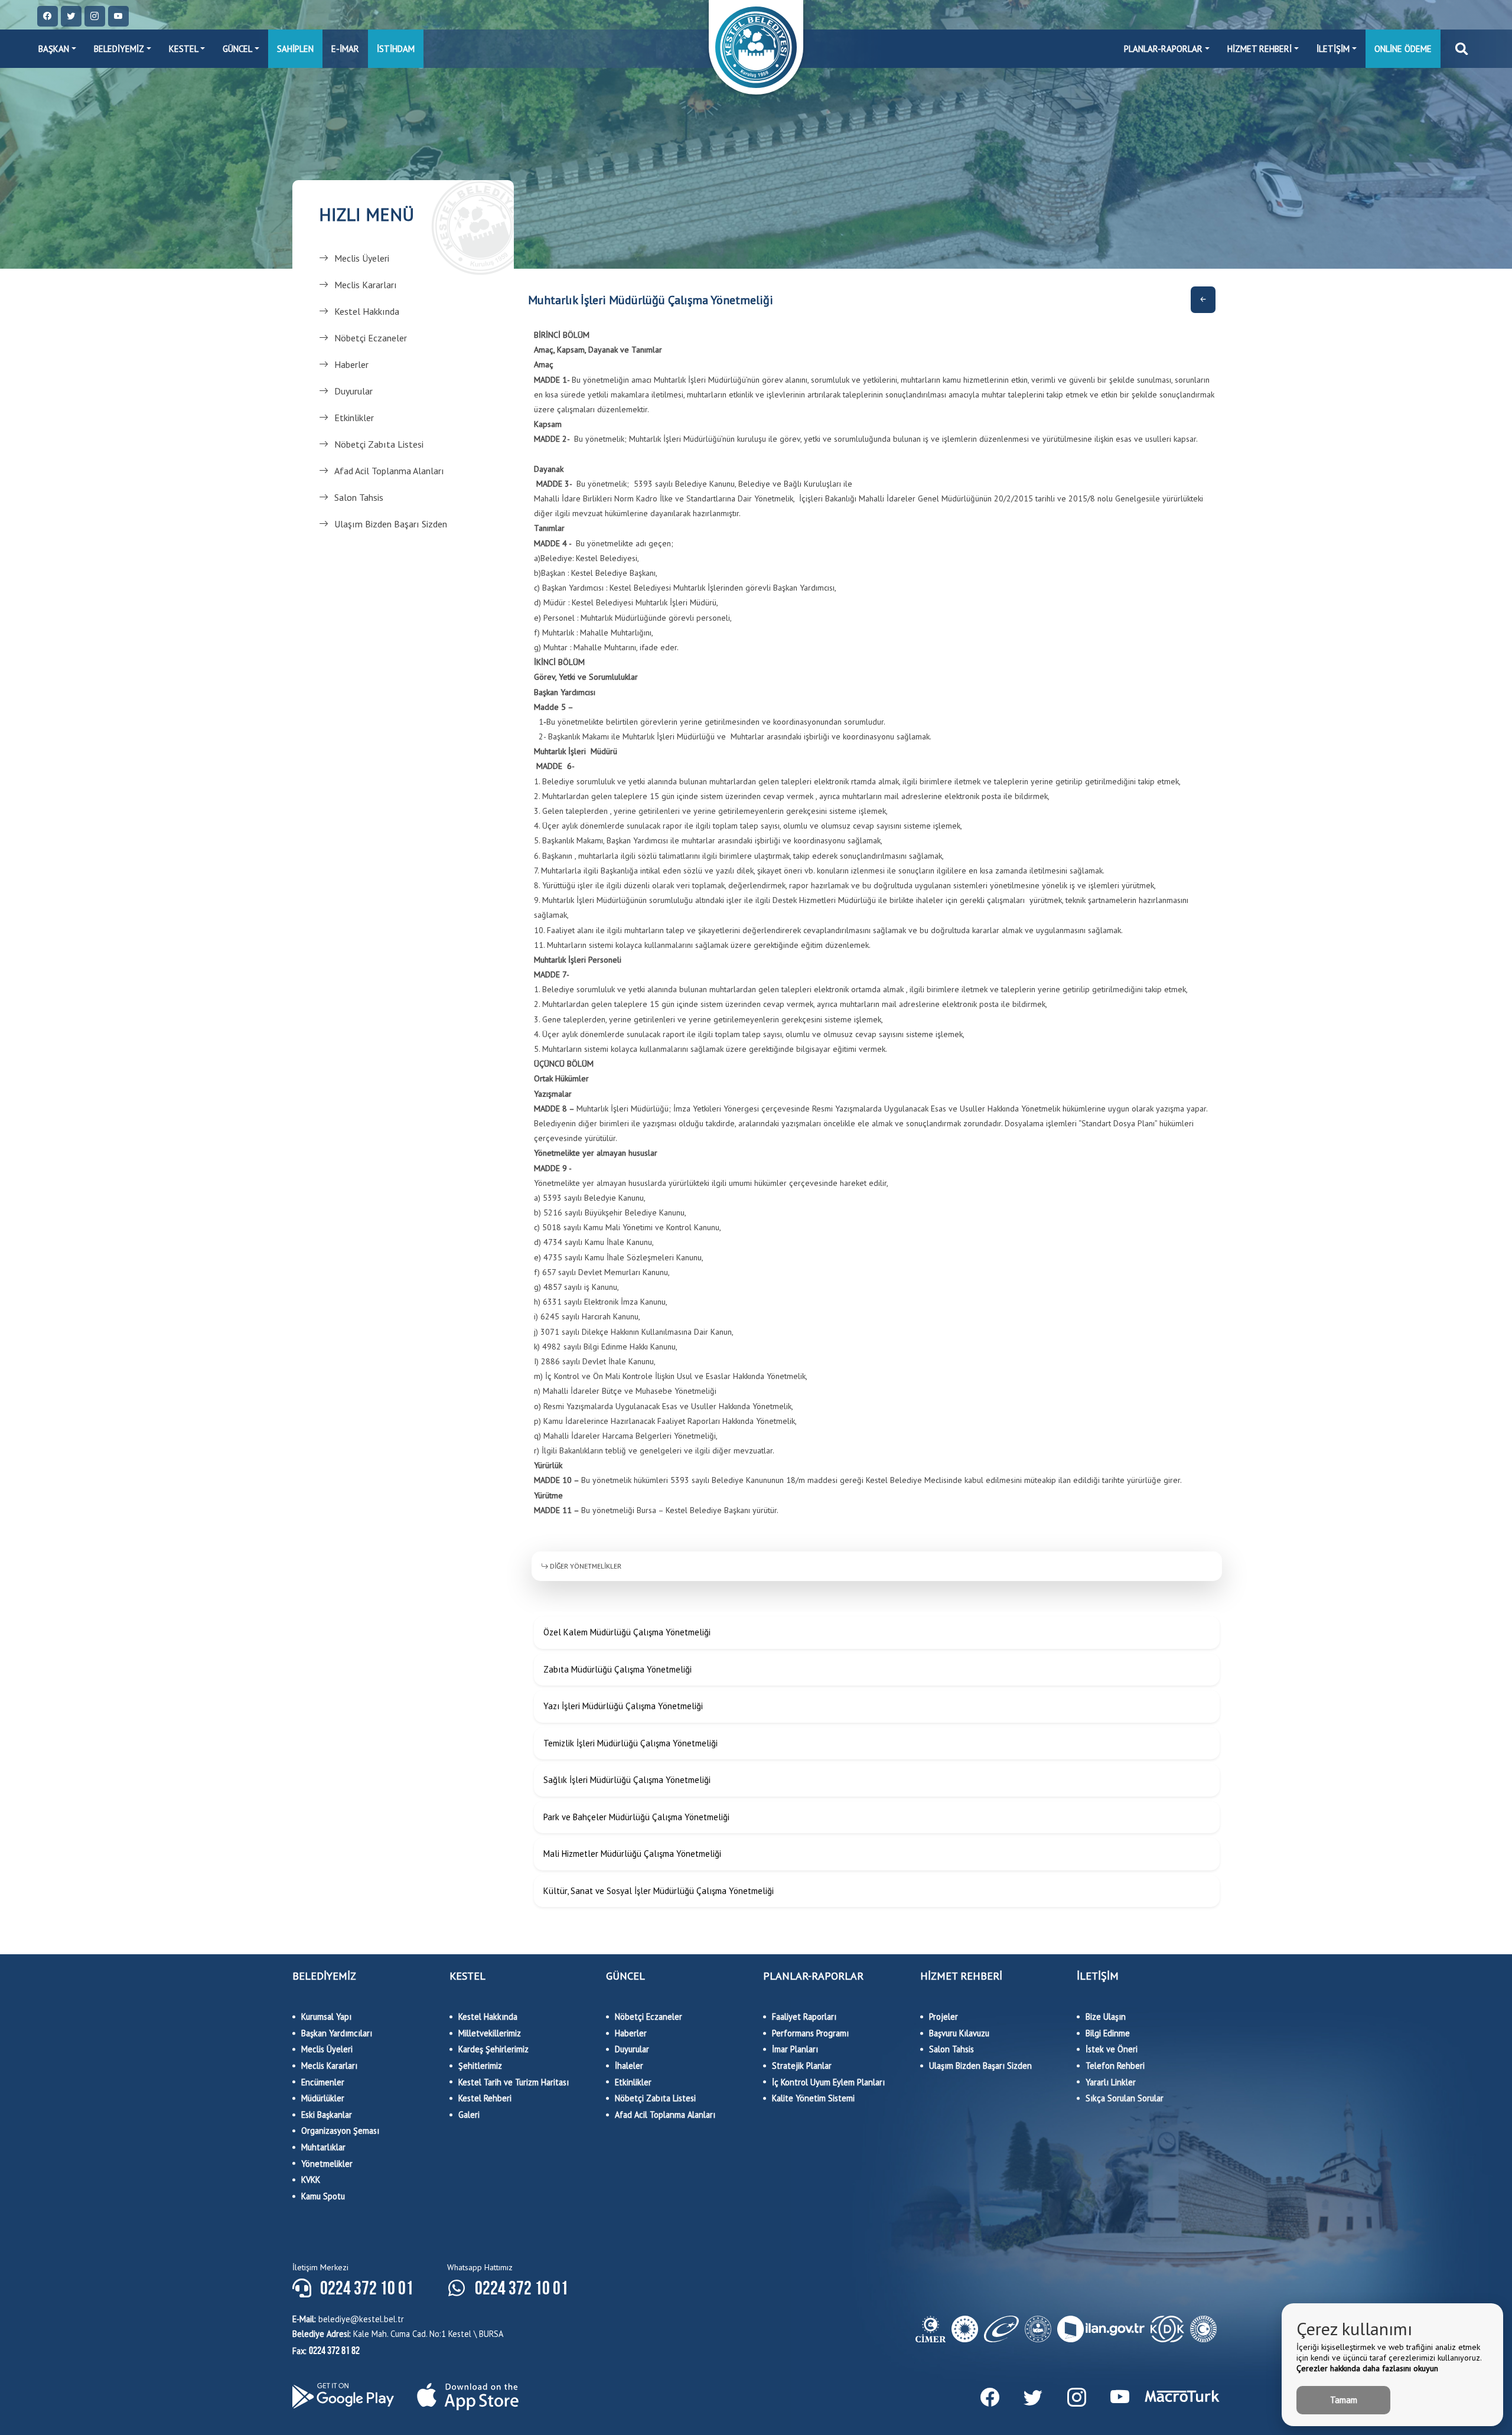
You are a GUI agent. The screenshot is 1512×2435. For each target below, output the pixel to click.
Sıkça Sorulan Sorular (1125, 2098)
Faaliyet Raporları (804, 2017)
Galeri (469, 2115)
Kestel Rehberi (485, 2098)
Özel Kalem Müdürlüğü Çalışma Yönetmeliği (627, 1632)
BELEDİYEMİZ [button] (119, 49)
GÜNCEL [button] (237, 49)
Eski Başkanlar (327, 2115)
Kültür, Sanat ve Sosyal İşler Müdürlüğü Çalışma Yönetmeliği (659, 1891)
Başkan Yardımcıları (337, 2033)
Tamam (1344, 2400)
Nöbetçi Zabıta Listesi (379, 444)
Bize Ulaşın (1106, 2017)
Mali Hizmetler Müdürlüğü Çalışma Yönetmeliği (632, 1854)
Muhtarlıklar (323, 2147)
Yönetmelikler (327, 2164)
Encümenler (323, 2082)
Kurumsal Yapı (326, 2017)
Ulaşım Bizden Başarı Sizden (391, 524)
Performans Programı (810, 2033)
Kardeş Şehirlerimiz (493, 2049)
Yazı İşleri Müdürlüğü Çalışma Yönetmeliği (623, 1706)
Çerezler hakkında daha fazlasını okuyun (1367, 2368)
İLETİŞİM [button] (1333, 49)
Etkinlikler (354, 418)
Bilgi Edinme (1108, 2033)
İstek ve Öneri (1112, 2049)
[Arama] (1462, 49)
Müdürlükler (323, 2098)
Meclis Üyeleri (362, 258)
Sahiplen (295, 49)
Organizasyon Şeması (340, 2131)
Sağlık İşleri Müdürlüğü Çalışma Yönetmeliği (627, 1780)
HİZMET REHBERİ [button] (1260, 49)
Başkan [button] (54, 49)
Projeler (944, 2017)
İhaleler (629, 2066)
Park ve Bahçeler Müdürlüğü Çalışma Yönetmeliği (636, 1817)
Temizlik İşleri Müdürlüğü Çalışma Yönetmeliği (630, 1743)
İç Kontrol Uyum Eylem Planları (828, 2082)
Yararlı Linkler (1111, 2082)
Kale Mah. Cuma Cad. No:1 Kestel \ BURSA (398, 2334)
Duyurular (353, 391)
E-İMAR (345, 49)
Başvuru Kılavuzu (959, 2033)
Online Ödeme (1403, 49)
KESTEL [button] (184, 49)
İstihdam (396, 49)
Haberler (351, 364)
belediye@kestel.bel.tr (348, 2319)
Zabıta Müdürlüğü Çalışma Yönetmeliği (617, 1669)
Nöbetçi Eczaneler (371, 338)
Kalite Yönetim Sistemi (813, 2098)
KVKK (311, 2180)
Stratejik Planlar (802, 2066)
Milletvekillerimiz (490, 2033)
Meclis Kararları (366, 285)
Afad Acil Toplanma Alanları (389, 471)
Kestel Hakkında (367, 311)
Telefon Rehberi (1115, 2066)
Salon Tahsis (359, 497)
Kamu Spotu (323, 2196)
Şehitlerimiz (480, 2066)
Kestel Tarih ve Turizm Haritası (514, 2082)
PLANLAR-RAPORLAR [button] (1163, 49)
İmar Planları (795, 2049)
